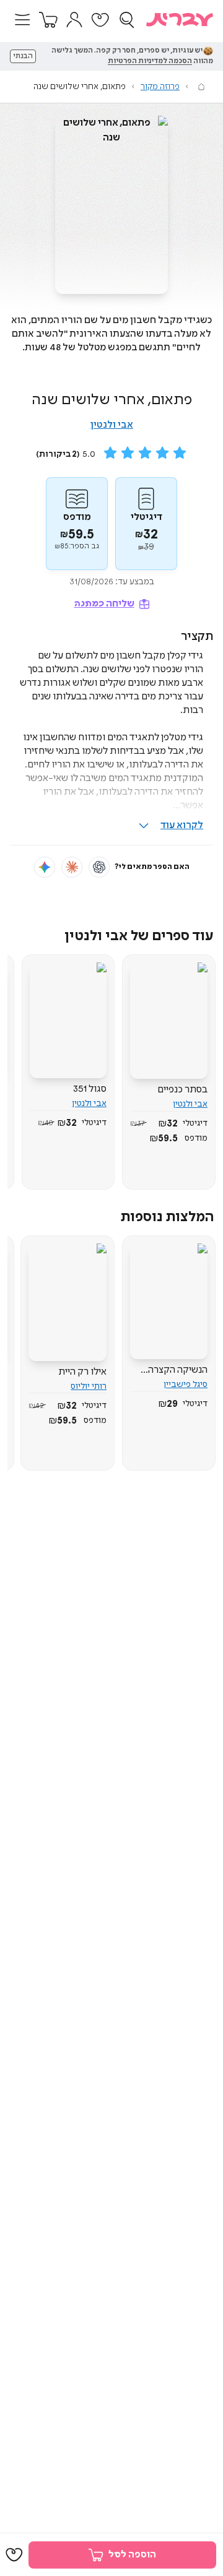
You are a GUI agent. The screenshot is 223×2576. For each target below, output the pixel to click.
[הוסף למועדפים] (14, 2555)
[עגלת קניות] (48, 20)
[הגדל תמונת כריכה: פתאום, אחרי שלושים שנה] (111, 205)
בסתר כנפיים (182, 1090)
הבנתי (23, 56)
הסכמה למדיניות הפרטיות (150, 61)
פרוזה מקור (160, 87)
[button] (22, 20)
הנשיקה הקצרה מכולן (178, 1370)
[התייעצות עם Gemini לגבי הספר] (45, 867)
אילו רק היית (82, 1372)
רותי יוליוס (89, 1386)
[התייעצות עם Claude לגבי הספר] (72, 867)
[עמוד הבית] (201, 87)
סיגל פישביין (186, 1385)
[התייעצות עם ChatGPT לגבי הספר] (99, 867)
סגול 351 (90, 1089)
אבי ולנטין (112, 425)
